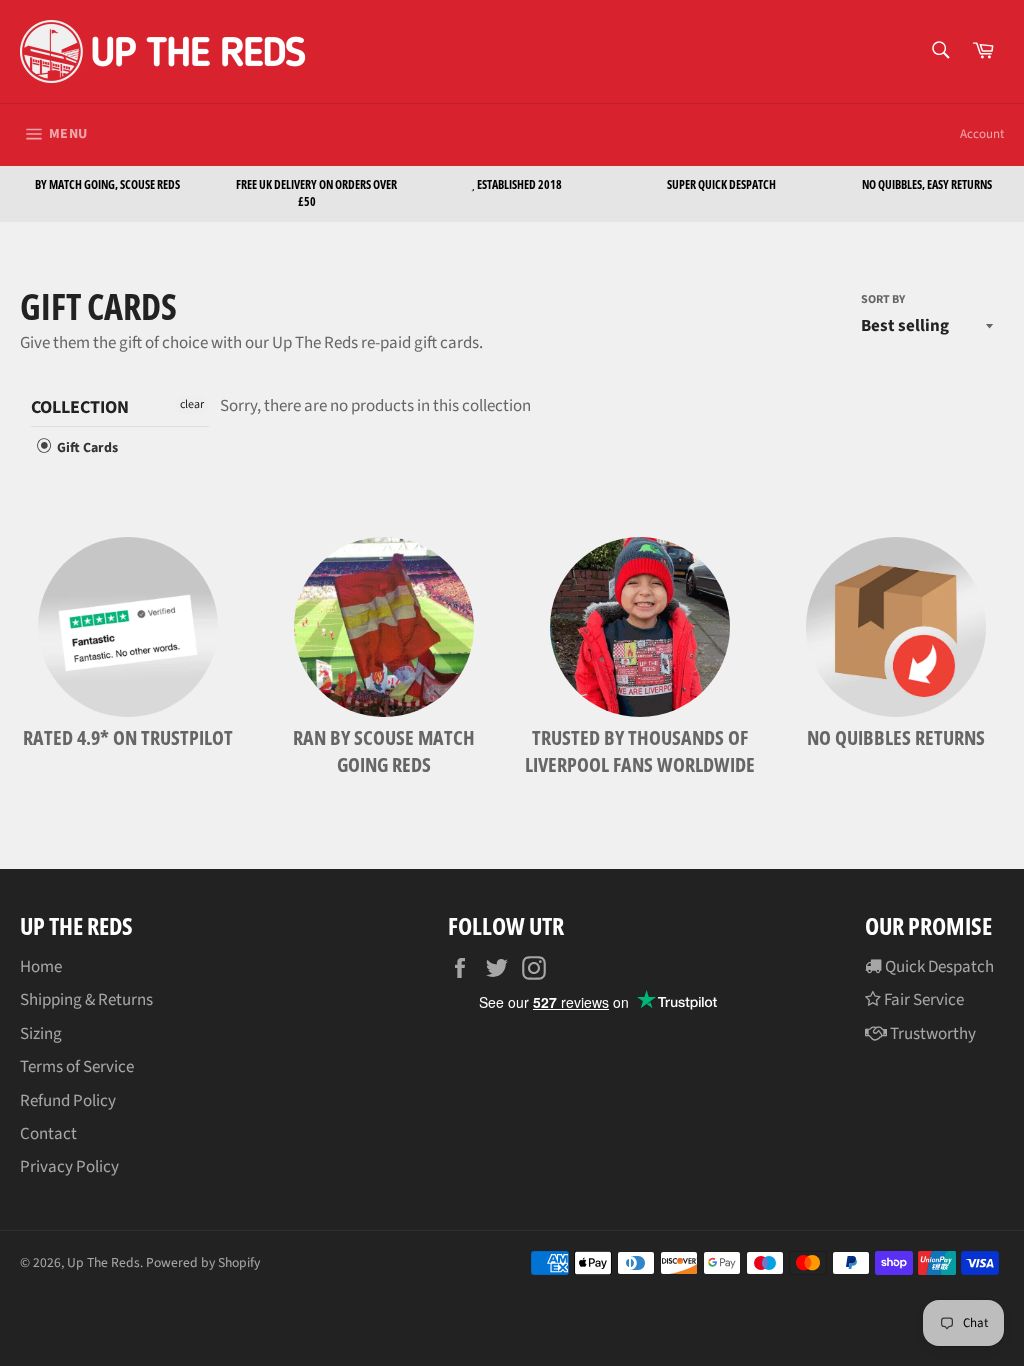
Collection (80, 408)
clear (192, 404)
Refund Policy (68, 1101)
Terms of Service (77, 1067)
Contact (48, 1134)
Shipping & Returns (86, 1000)
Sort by (883, 300)
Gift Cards (86, 448)
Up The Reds (103, 1262)
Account (982, 134)
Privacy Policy (69, 1167)
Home (41, 967)
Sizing (41, 1034)
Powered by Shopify (203, 1262)
